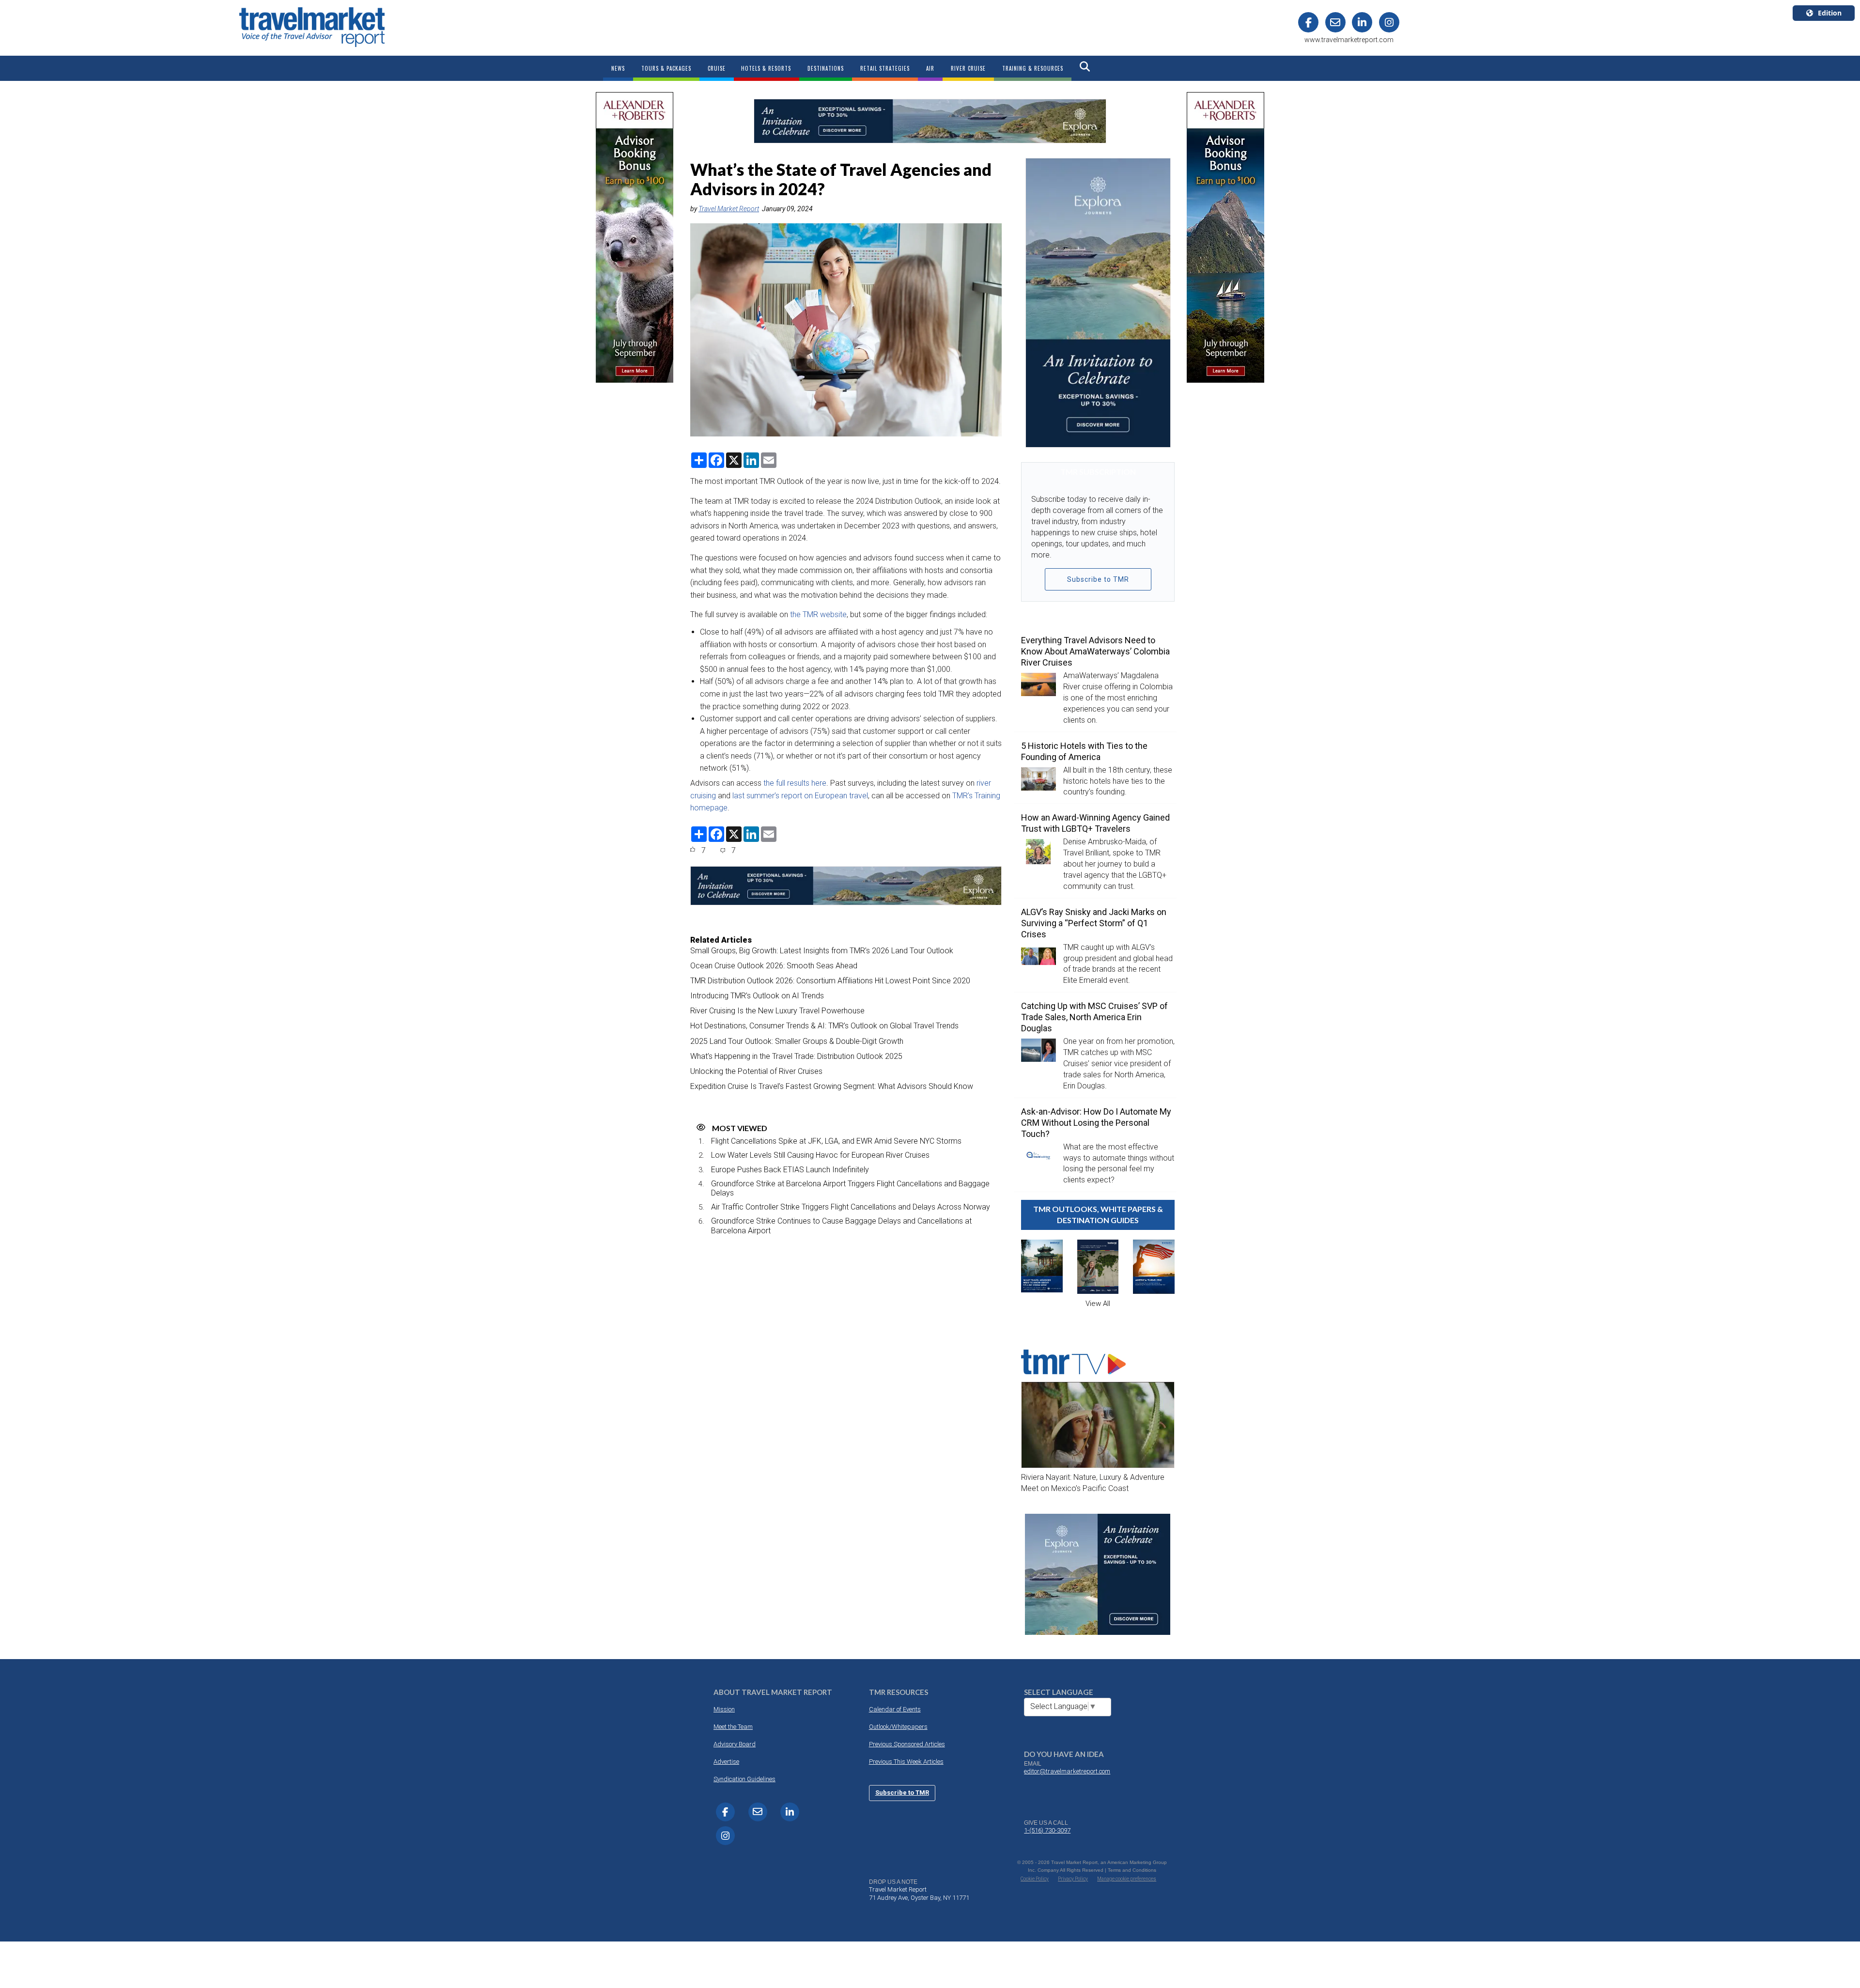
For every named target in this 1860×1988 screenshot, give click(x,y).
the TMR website (818, 614)
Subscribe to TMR (1098, 579)
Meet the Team (733, 1727)
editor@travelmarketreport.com (1067, 1771)
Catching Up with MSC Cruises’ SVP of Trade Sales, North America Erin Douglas (1094, 1017)
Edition (1830, 13)
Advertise (726, 1762)
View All (1098, 1304)
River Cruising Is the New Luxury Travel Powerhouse (777, 1011)
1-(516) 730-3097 (1047, 1830)
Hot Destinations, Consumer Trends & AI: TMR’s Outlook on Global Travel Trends (824, 1026)
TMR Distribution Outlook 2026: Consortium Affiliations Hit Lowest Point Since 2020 (830, 981)
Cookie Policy (1035, 1879)
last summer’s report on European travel (800, 796)
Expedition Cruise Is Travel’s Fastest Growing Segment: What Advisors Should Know (832, 1086)
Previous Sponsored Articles (907, 1744)
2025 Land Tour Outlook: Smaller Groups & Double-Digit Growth (797, 1041)
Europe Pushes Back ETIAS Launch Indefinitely (790, 1170)
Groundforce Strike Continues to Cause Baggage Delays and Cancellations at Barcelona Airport (841, 1226)
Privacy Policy (1073, 1879)
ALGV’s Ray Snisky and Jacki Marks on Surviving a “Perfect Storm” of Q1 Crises (1094, 923)
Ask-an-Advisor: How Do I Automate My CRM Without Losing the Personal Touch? (1096, 1123)
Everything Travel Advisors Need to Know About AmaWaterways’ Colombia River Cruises (1095, 651)
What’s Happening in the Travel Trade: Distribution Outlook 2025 (796, 1056)
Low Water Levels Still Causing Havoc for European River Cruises (820, 1155)
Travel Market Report (729, 209)
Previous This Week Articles (906, 1762)
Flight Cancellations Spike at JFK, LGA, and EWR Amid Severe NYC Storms (836, 1141)
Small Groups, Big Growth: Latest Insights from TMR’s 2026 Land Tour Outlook (822, 951)
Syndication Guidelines (744, 1779)
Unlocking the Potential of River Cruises (756, 1071)
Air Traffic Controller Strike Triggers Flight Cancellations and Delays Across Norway (851, 1207)
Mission (724, 1709)
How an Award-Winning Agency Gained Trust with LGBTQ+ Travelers (1095, 823)
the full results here (795, 783)
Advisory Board (735, 1744)
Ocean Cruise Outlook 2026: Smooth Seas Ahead (774, 966)
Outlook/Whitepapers (898, 1727)
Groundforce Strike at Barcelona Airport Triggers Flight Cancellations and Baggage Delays (850, 1188)
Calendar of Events (895, 1709)
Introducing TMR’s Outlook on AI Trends (757, 996)
